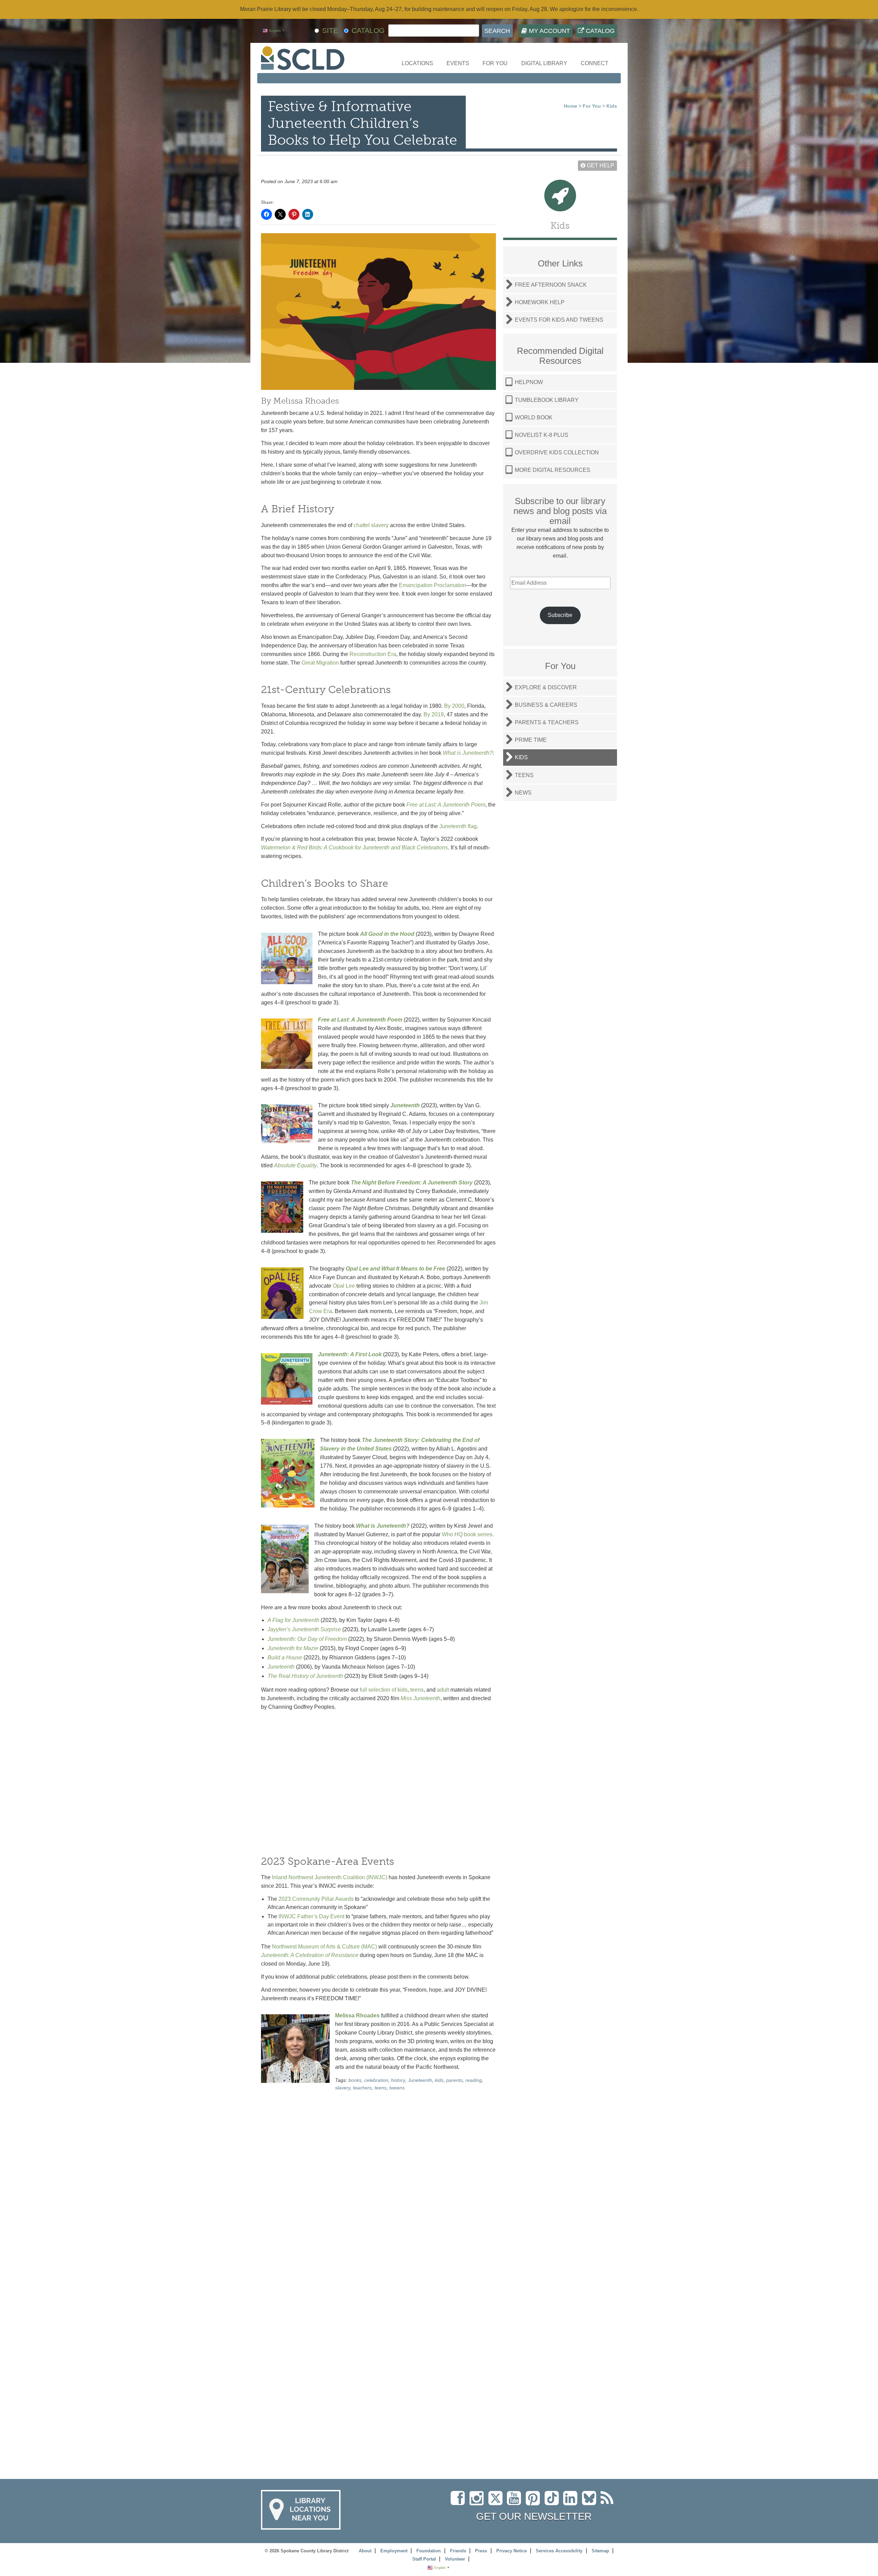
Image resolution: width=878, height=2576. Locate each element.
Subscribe (560, 615)
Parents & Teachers (547, 722)
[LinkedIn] (572, 2502)
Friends (458, 2551)
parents (454, 2080)
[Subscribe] (609, 2502)
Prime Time (531, 740)
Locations (417, 63)
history (398, 2080)
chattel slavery (371, 525)
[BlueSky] (591, 2502)
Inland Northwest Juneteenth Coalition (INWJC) (330, 1877)
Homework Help (540, 302)
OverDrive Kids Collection (557, 452)
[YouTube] (516, 2502)
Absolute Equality (295, 1165)
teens (417, 1690)
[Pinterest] (535, 2502)
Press (481, 2551)
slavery (343, 2088)
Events (458, 63)
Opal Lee (344, 1286)
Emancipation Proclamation (432, 585)
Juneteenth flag (458, 826)
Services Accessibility (559, 2551)
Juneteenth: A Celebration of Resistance (310, 1955)
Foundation (429, 2551)
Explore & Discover (546, 687)
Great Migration (320, 663)
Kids (612, 106)
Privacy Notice (512, 2551)
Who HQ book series (467, 1534)
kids (439, 2080)
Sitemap (600, 2551)
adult (443, 1690)
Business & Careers (546, 705)
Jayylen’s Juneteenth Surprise (304, 1629)
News (523, 793)
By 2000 (454, 706)
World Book (534, 418)
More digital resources (553, 470)
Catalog (599, 31)
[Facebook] (459, 2502)
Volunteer (455, 2559)
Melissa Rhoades (357, 2016)
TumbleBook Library (547, 400)
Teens (524, 775)
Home (571, 106)
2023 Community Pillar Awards (316, 1899)
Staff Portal (424, 2559)
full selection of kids (384, 1690)
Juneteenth (281, 1667)
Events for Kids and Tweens (559, 320)
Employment (394, 2551)
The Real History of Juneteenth (305, 1676)
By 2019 (434, 714)
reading (474, 2080)
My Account (549, 31)
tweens (397, 2088)
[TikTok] (554, 2502)
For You (495, 63)
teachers (362, 2088)
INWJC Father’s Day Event (311, 1916)
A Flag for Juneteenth (293, 1620)
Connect (595, 63)
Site (330, 30)
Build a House (285, 1657)
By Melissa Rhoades (300, 401)
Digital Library (544, 63)
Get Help (600, 165)
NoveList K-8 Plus (542, 435)
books (355, 2080)
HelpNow (529, 382)
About (365, 2551)
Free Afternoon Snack (551, 285)
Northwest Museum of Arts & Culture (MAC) (324, 1947)
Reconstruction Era (373, 654)
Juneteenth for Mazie (293, 1648)
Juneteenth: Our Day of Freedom (307, 1639)
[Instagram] (478, 2502)
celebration (376, 2080)
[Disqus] (378, 2185)
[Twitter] (498, 2502)
